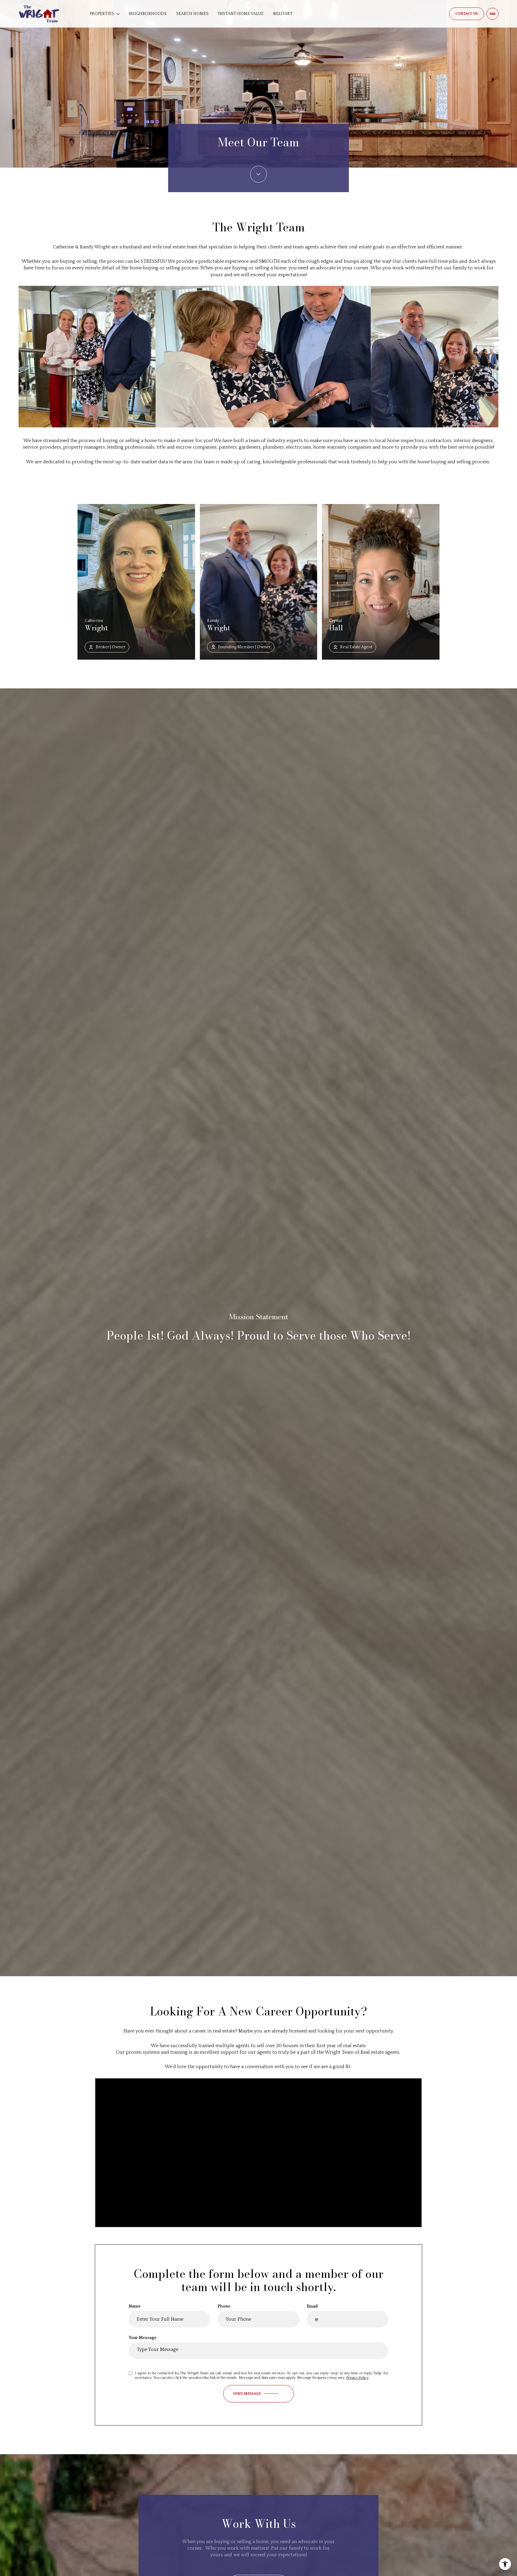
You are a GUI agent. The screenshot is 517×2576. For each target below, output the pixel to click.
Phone (224, 2306)
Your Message (143, 2338)
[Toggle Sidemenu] (492, 14)
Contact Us (467, 14)
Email (312, 2306)
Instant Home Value (241, 14)
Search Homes (192, 14)
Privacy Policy (357, 2378)
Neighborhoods (148, 14)
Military (283, 14)
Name (135, 2306)
